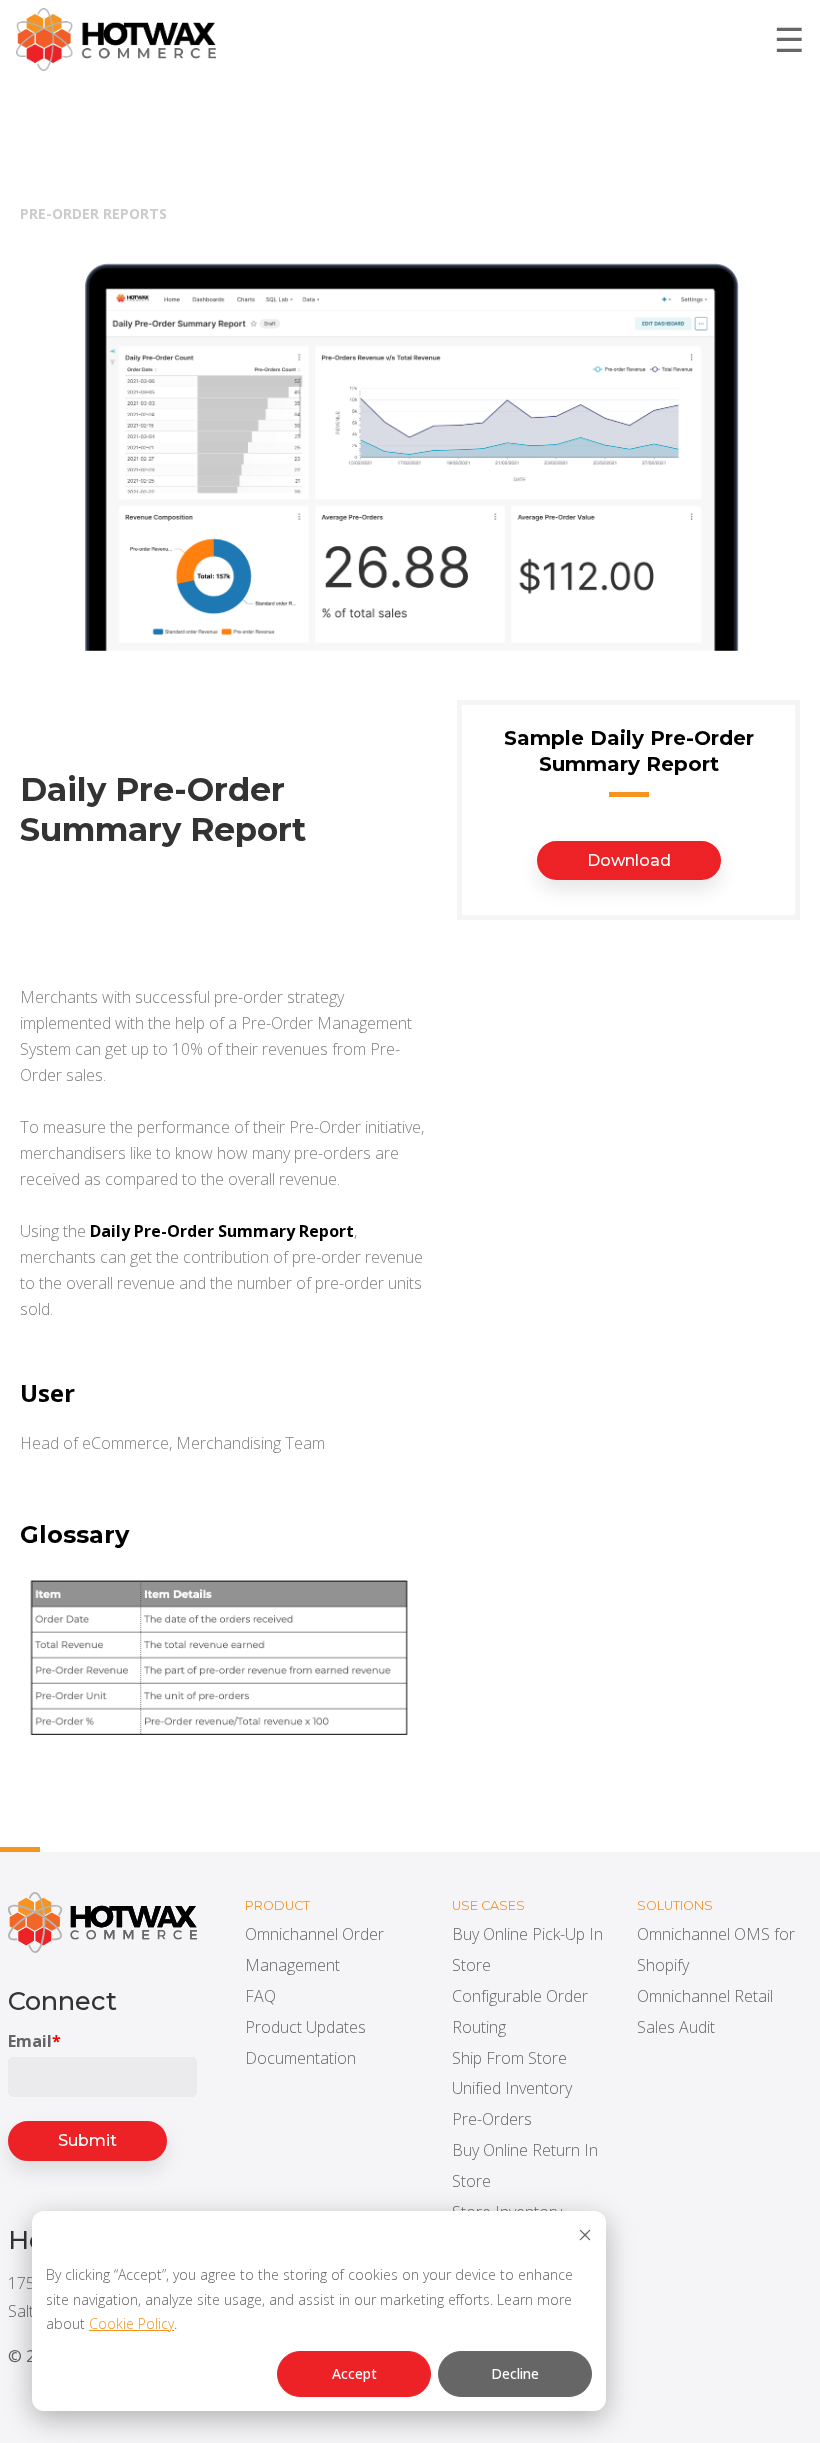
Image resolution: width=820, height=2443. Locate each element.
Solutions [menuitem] (675, 1905)
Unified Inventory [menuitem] (512, 2088)
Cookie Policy (131, 2323)
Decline (515, 2373)
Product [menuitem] (277, 1905)
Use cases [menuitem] (488, 1905)
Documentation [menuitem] (300, 2058)
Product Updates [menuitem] (305, 2027)
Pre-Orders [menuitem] (492, 2119)
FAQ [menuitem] (260, 1996)
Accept (354, 2373)
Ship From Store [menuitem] (509, 2058)
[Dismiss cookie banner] (585, 2237)
